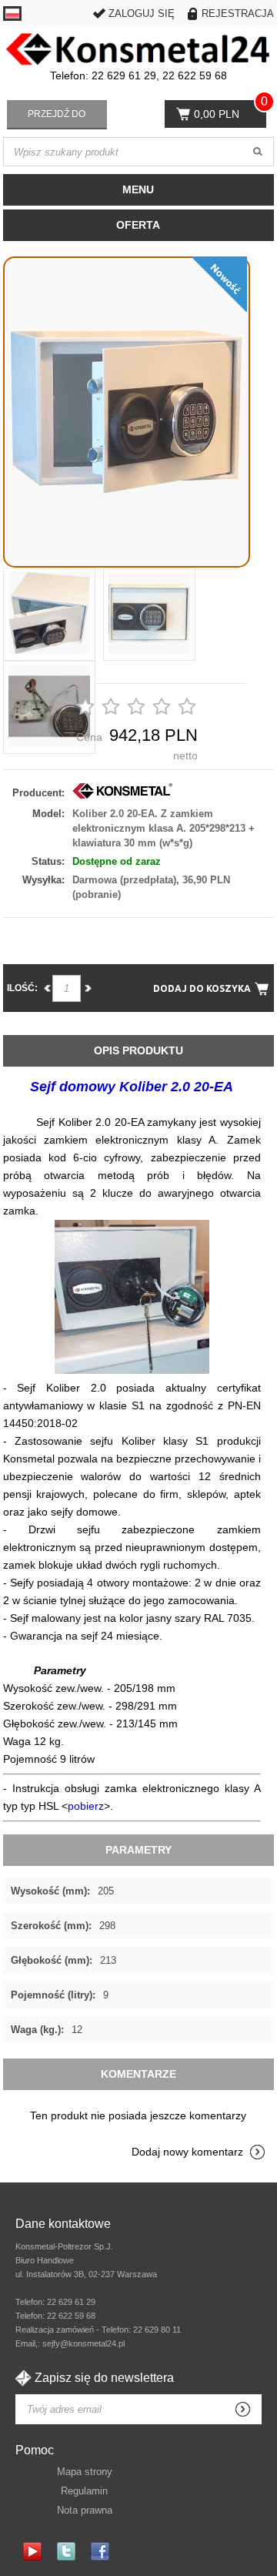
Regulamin (84, 2491)
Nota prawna (85, 2510)
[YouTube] (32, 2551)
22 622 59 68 (71, 2316)
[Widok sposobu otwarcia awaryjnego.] (132, 1370)
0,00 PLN (217, 114)
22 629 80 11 (157, 2330)
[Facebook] (100, 2551)
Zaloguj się (142, 13)
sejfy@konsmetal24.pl (83, 2343)
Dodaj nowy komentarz (187, 2152)
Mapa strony (85, 2472)
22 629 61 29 (71, 2302)
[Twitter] (66, 2551)
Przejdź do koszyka (57, 119)
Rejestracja (238, 13)
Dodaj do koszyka (202, 988)
